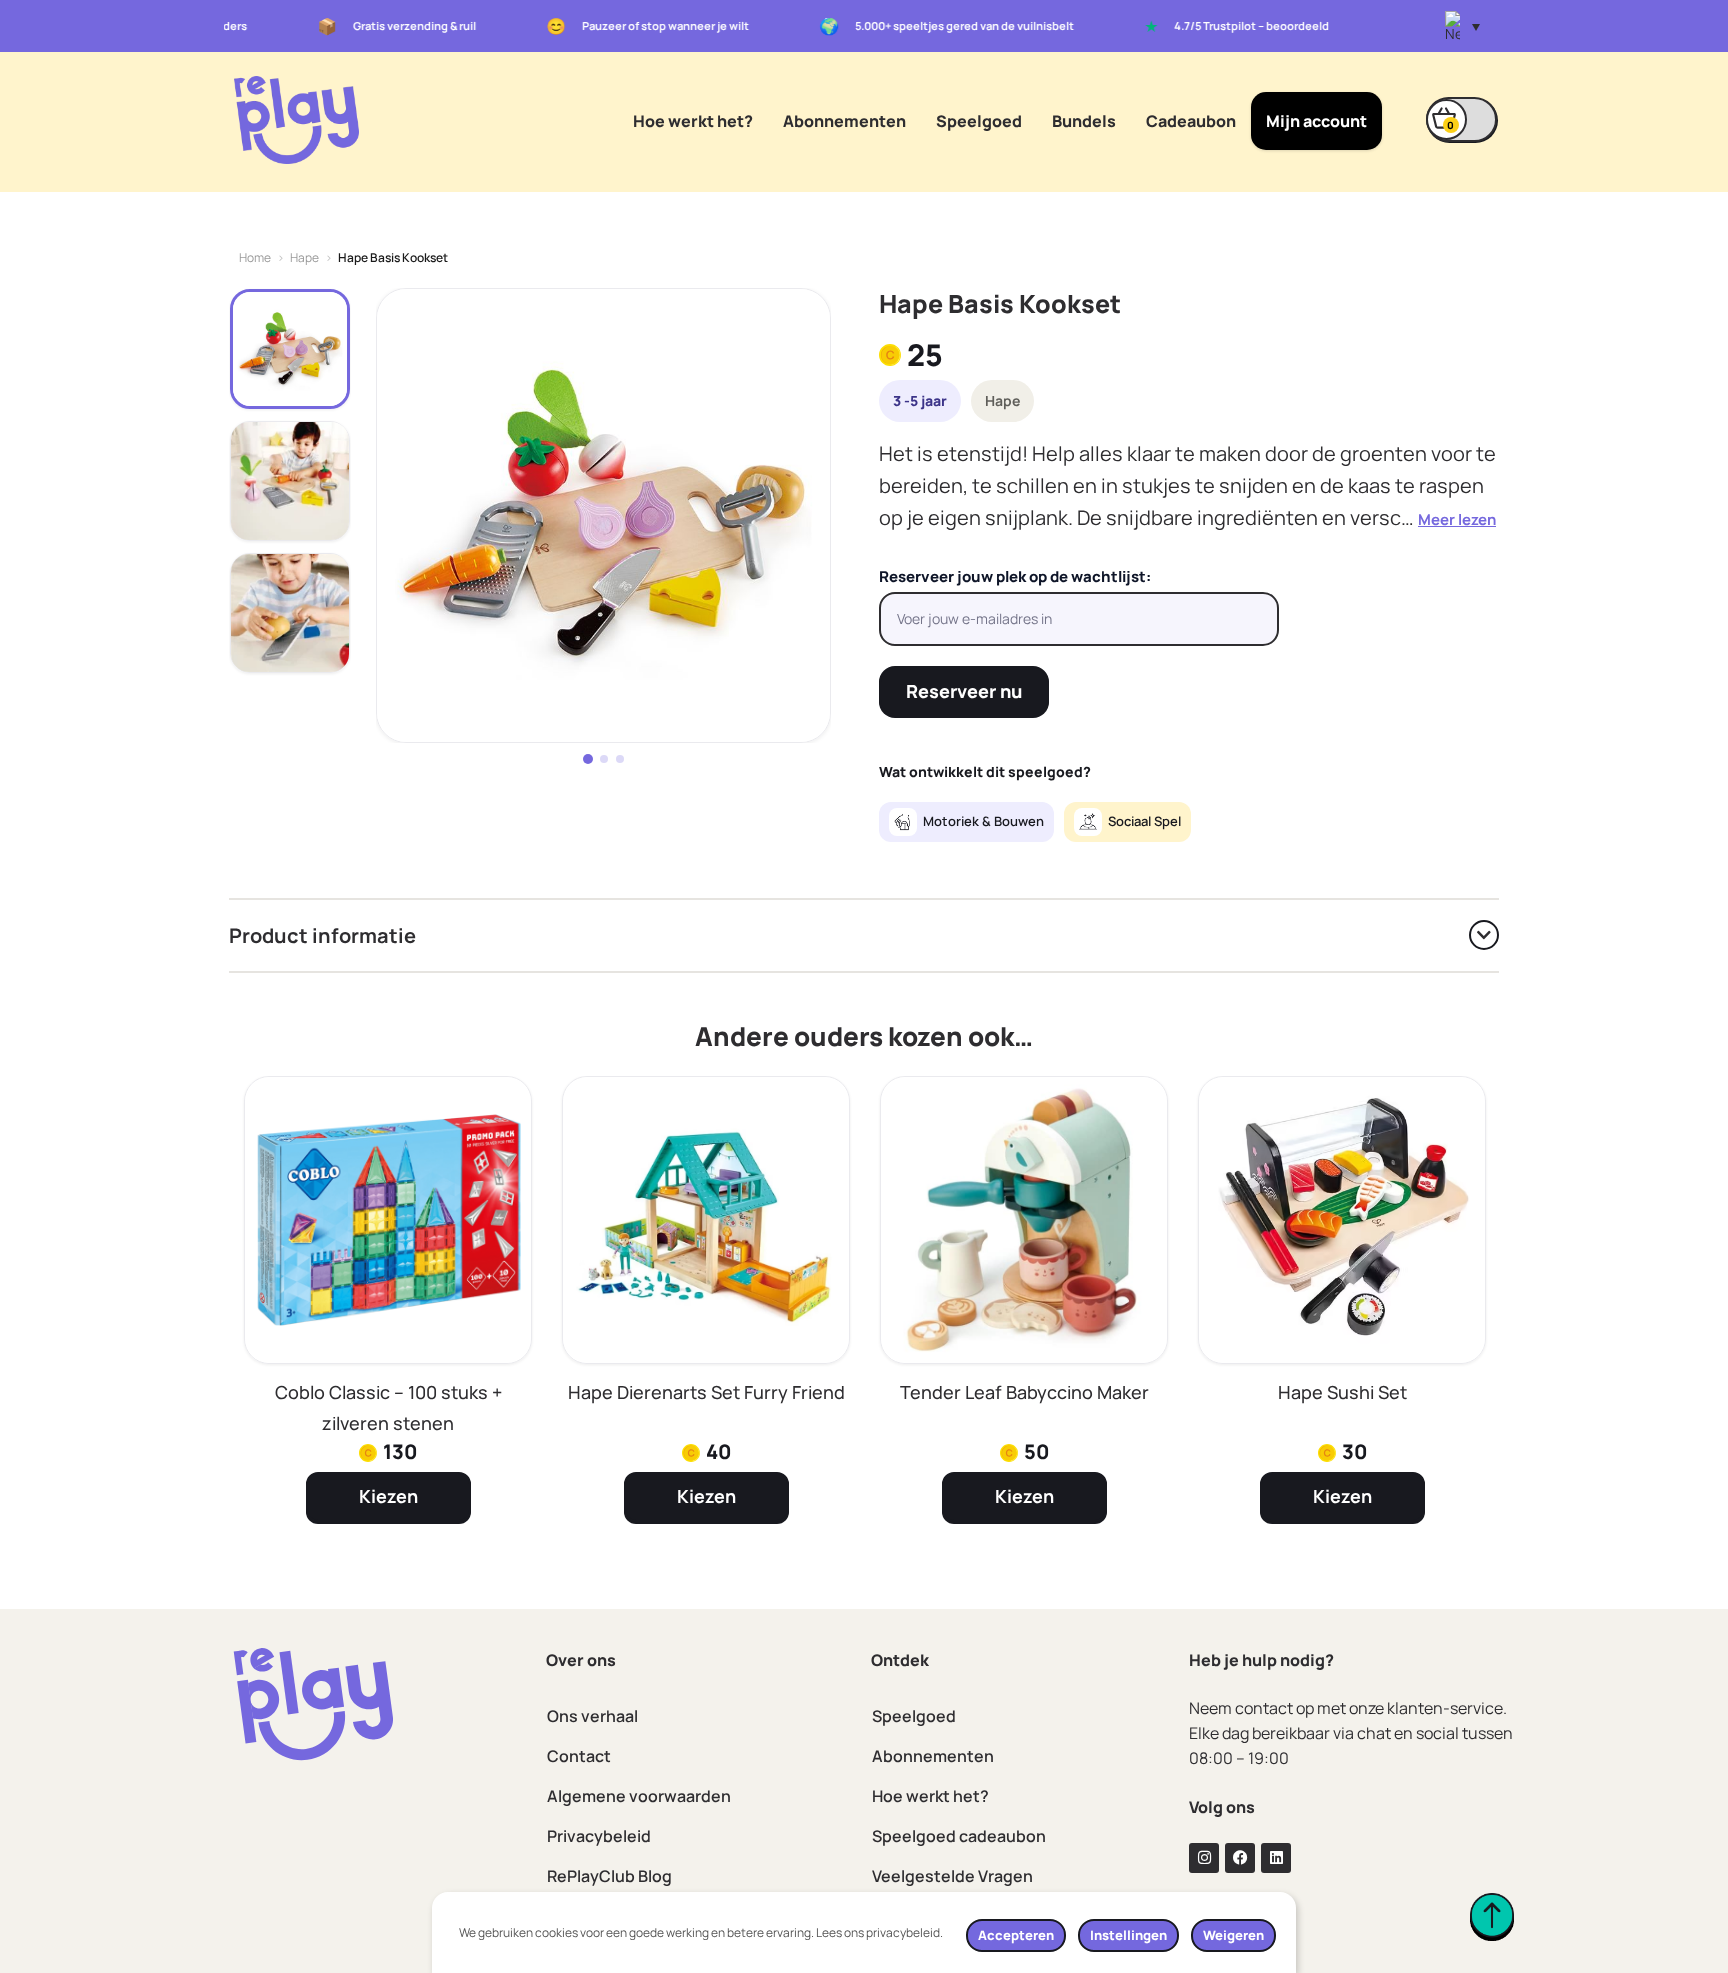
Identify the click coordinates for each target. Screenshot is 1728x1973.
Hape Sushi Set (1342, 1392)
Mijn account (1316, 121)
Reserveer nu (964, 691)
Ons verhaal (592, 1716)
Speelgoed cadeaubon (959, 1836)
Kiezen (388, 1496)
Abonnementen (844, 121)
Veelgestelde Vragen (952, 1876)
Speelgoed (979, 121)
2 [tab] (604, 759)
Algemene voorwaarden (639, 1796)
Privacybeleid (599, 1836)
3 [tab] (620, 759)
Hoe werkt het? (693, 121)
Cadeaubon (1191, 121)
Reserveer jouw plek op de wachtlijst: (1015, 576)
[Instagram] (1204, 1858)
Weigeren (1233, 1935)
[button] (1462, 26)
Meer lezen (1457, 519)
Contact (579, 1756)
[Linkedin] (1276, 1858)
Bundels (1084, 121)
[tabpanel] (603, 515)
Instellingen (1128, 1935)
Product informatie (322, 935)
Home (255, 258)
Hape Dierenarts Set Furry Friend (706, 1392)
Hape (304, 258)
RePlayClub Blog (609, 1876)
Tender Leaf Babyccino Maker (1024, 1392)
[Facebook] (1240, 1858)
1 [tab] (588, 759)
